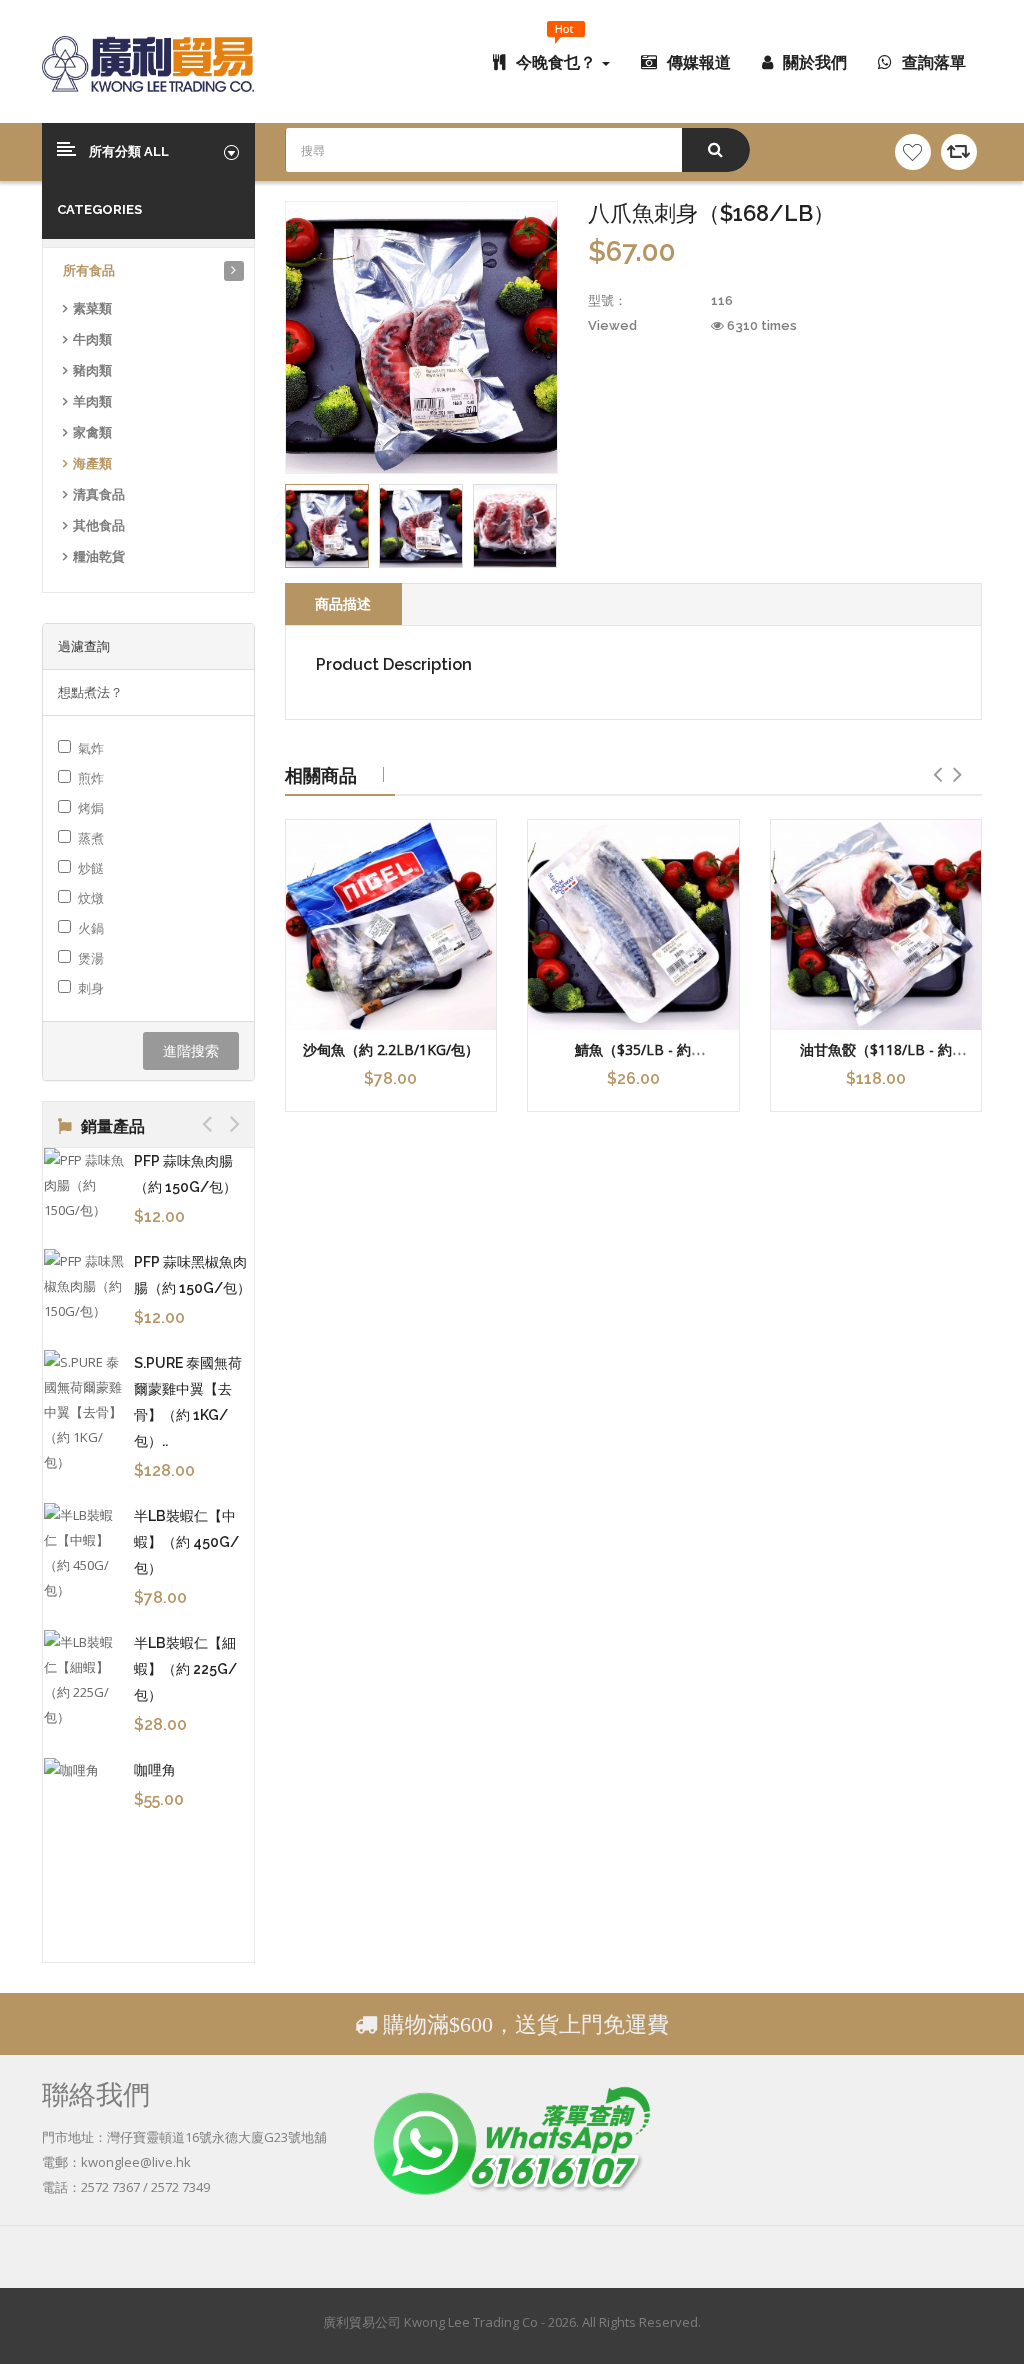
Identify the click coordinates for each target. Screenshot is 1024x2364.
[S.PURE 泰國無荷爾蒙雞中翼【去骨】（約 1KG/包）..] (73, 1412)
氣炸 (91, 748)
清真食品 (99, 494)
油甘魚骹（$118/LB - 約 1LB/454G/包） (876, 1059)
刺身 (91, 988)
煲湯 (91, 958)
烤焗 (91, 808)
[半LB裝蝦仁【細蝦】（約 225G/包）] (73, 1680)
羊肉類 (92, 401)
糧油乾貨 (99, 556)
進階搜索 (191, 1050)
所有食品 (89, 270)
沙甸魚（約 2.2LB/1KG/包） (391, 1049)
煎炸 (91, 778)
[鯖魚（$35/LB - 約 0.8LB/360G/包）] (633, 925)
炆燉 (91, 898)
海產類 (92, 463)
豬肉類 (92, 370)
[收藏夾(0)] (913, 152)
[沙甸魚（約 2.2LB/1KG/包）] (391, 925)
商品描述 (343, 603)
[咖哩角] (73, 1770)
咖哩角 (144, 1770)
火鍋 (91, 928)
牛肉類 (92, 339)
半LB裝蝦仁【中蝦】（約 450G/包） (175, 1542)
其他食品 (99, 525)
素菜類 (92, 308)
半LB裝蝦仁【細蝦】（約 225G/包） (174, 1669)
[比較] (959, 152)
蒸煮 (91, 838)
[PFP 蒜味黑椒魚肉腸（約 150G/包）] (73, 1286)
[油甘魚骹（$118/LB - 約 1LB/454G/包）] (876, 925)
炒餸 (91, 868)
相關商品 (321, 775)
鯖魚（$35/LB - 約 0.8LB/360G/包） (633, 1059)
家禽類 (92, 432)
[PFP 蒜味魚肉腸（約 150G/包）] (73, 1185)
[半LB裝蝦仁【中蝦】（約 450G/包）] (73, 1553)
